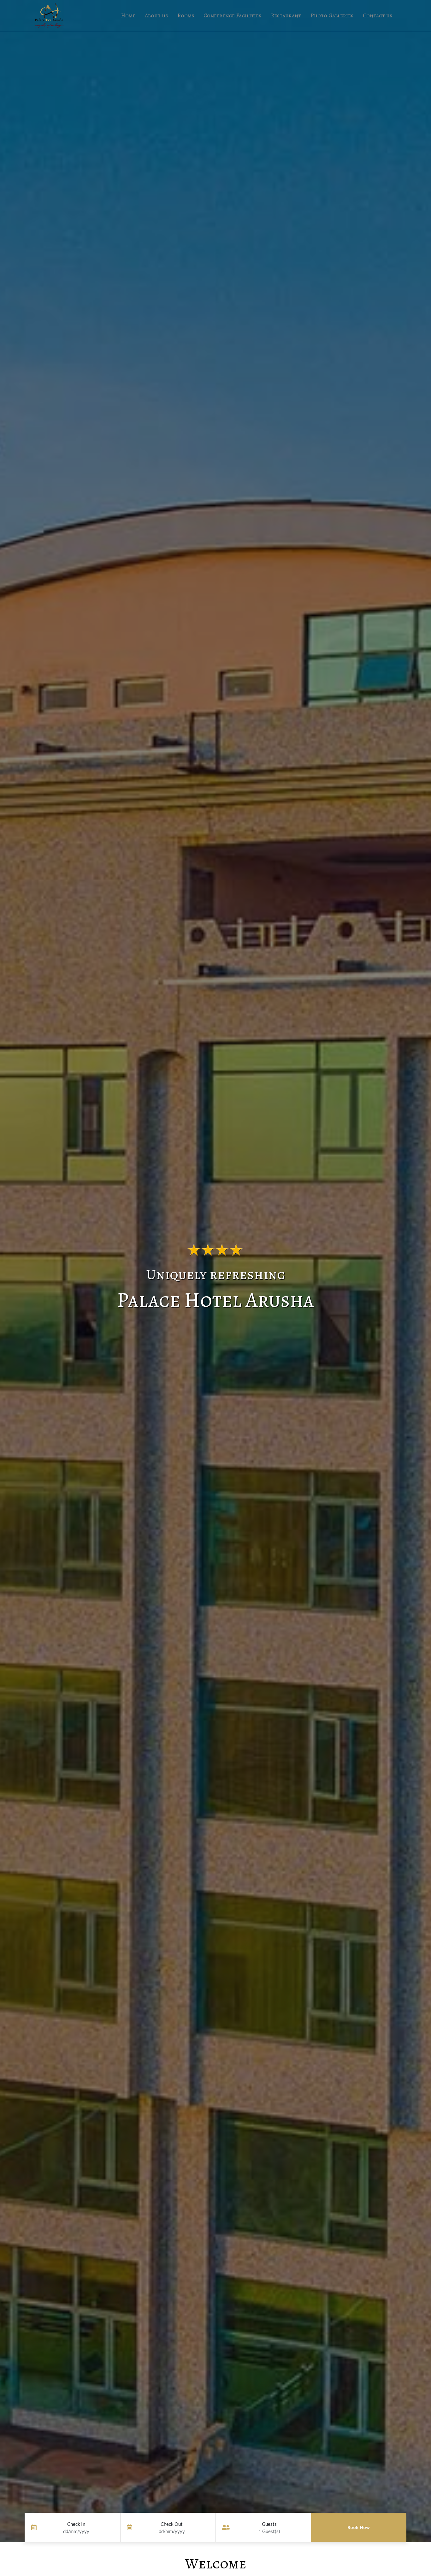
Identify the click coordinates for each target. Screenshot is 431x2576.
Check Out (172, 2524)
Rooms (186, 15)
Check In (76, 2524)
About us (156, 15)
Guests (269, 2524)
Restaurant (286, 15)
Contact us (378, 15)
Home (128, 15)
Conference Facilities (232, 15)
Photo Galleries (332, 15)
